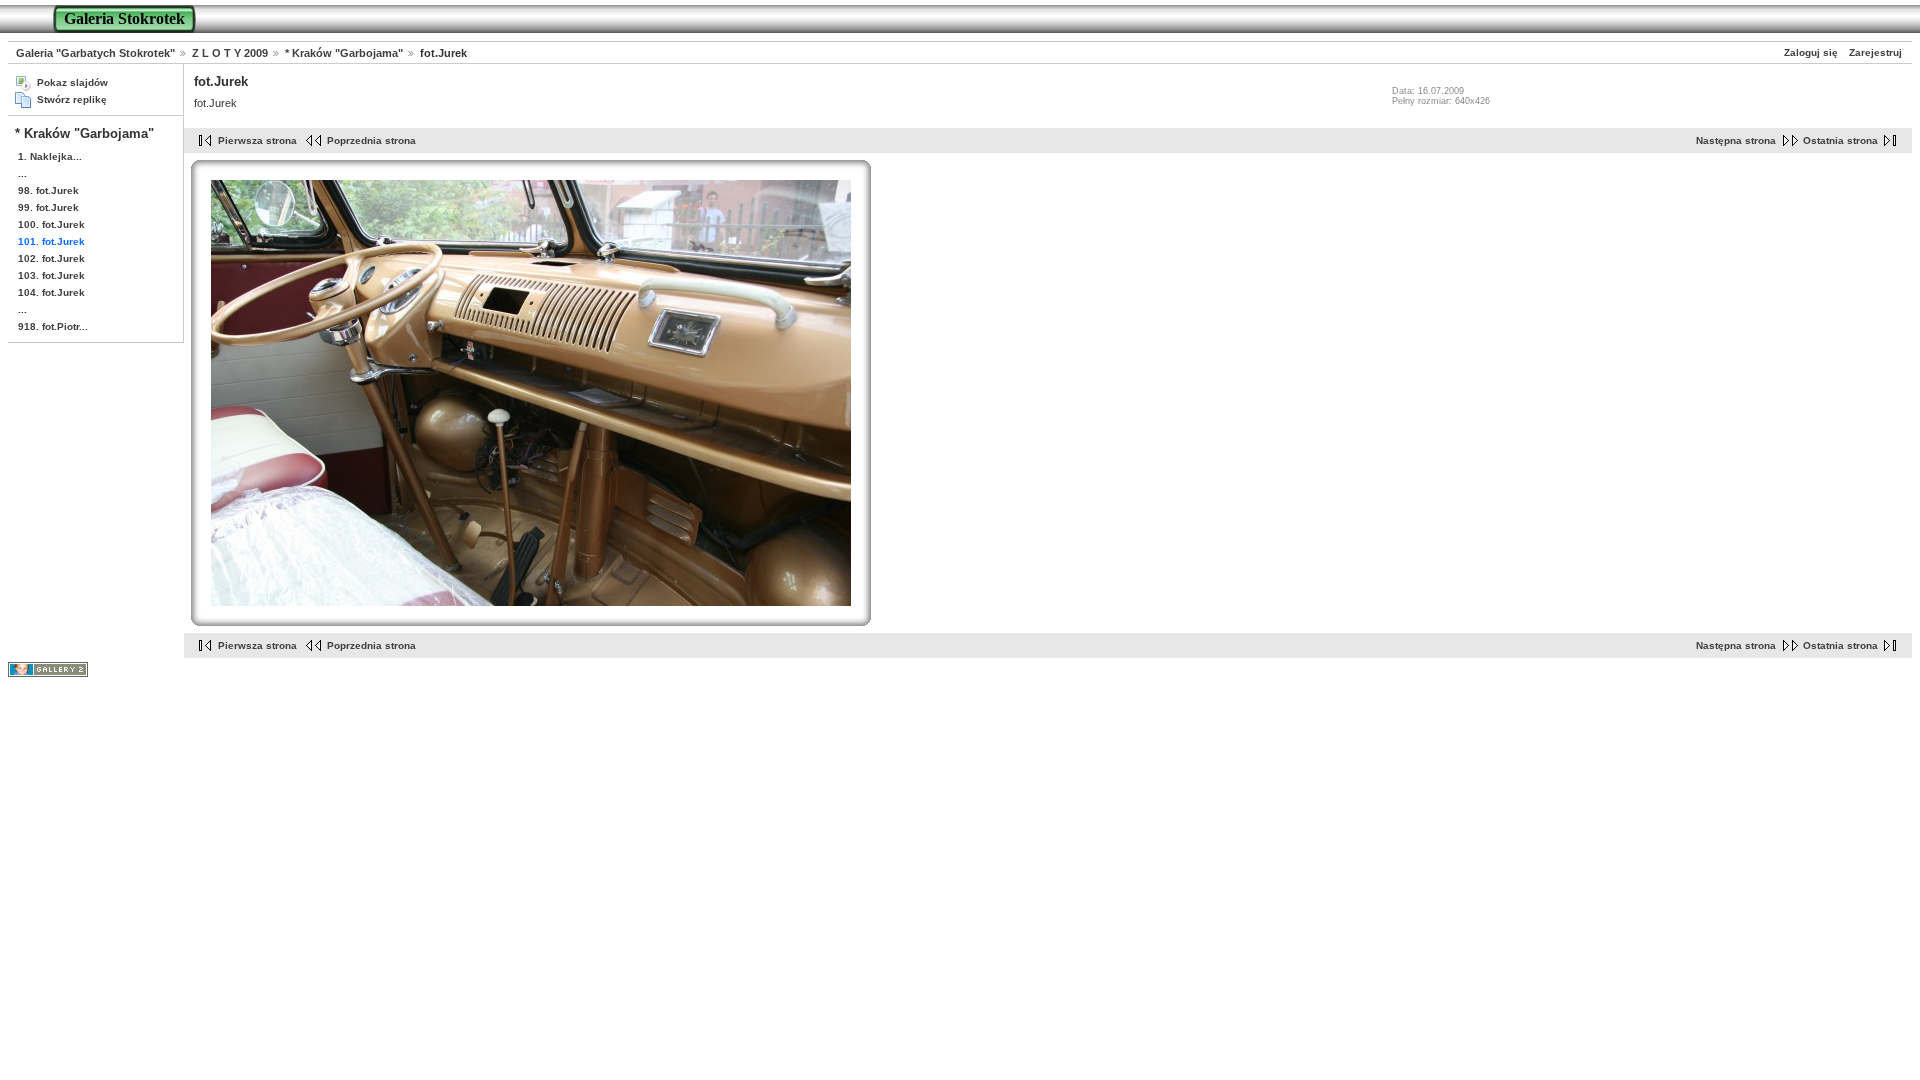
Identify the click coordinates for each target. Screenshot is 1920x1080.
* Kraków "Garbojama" (344, 53)
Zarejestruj (1875, 52)
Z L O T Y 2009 (230, 53)
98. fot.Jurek (48, 190)
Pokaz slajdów (72, 82)
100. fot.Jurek (51, 224)
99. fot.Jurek (48, 207)
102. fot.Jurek (51, 258)
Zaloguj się (1811, 52)
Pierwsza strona (257, 140)
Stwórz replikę (72, 99)
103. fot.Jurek (51, 275)
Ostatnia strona (1840, 140)
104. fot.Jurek (51, 292)
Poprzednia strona (371, 140)
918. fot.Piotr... (53, 326)
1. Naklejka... (50, 156)
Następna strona (1736, 140)
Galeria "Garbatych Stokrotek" (95, 53)
